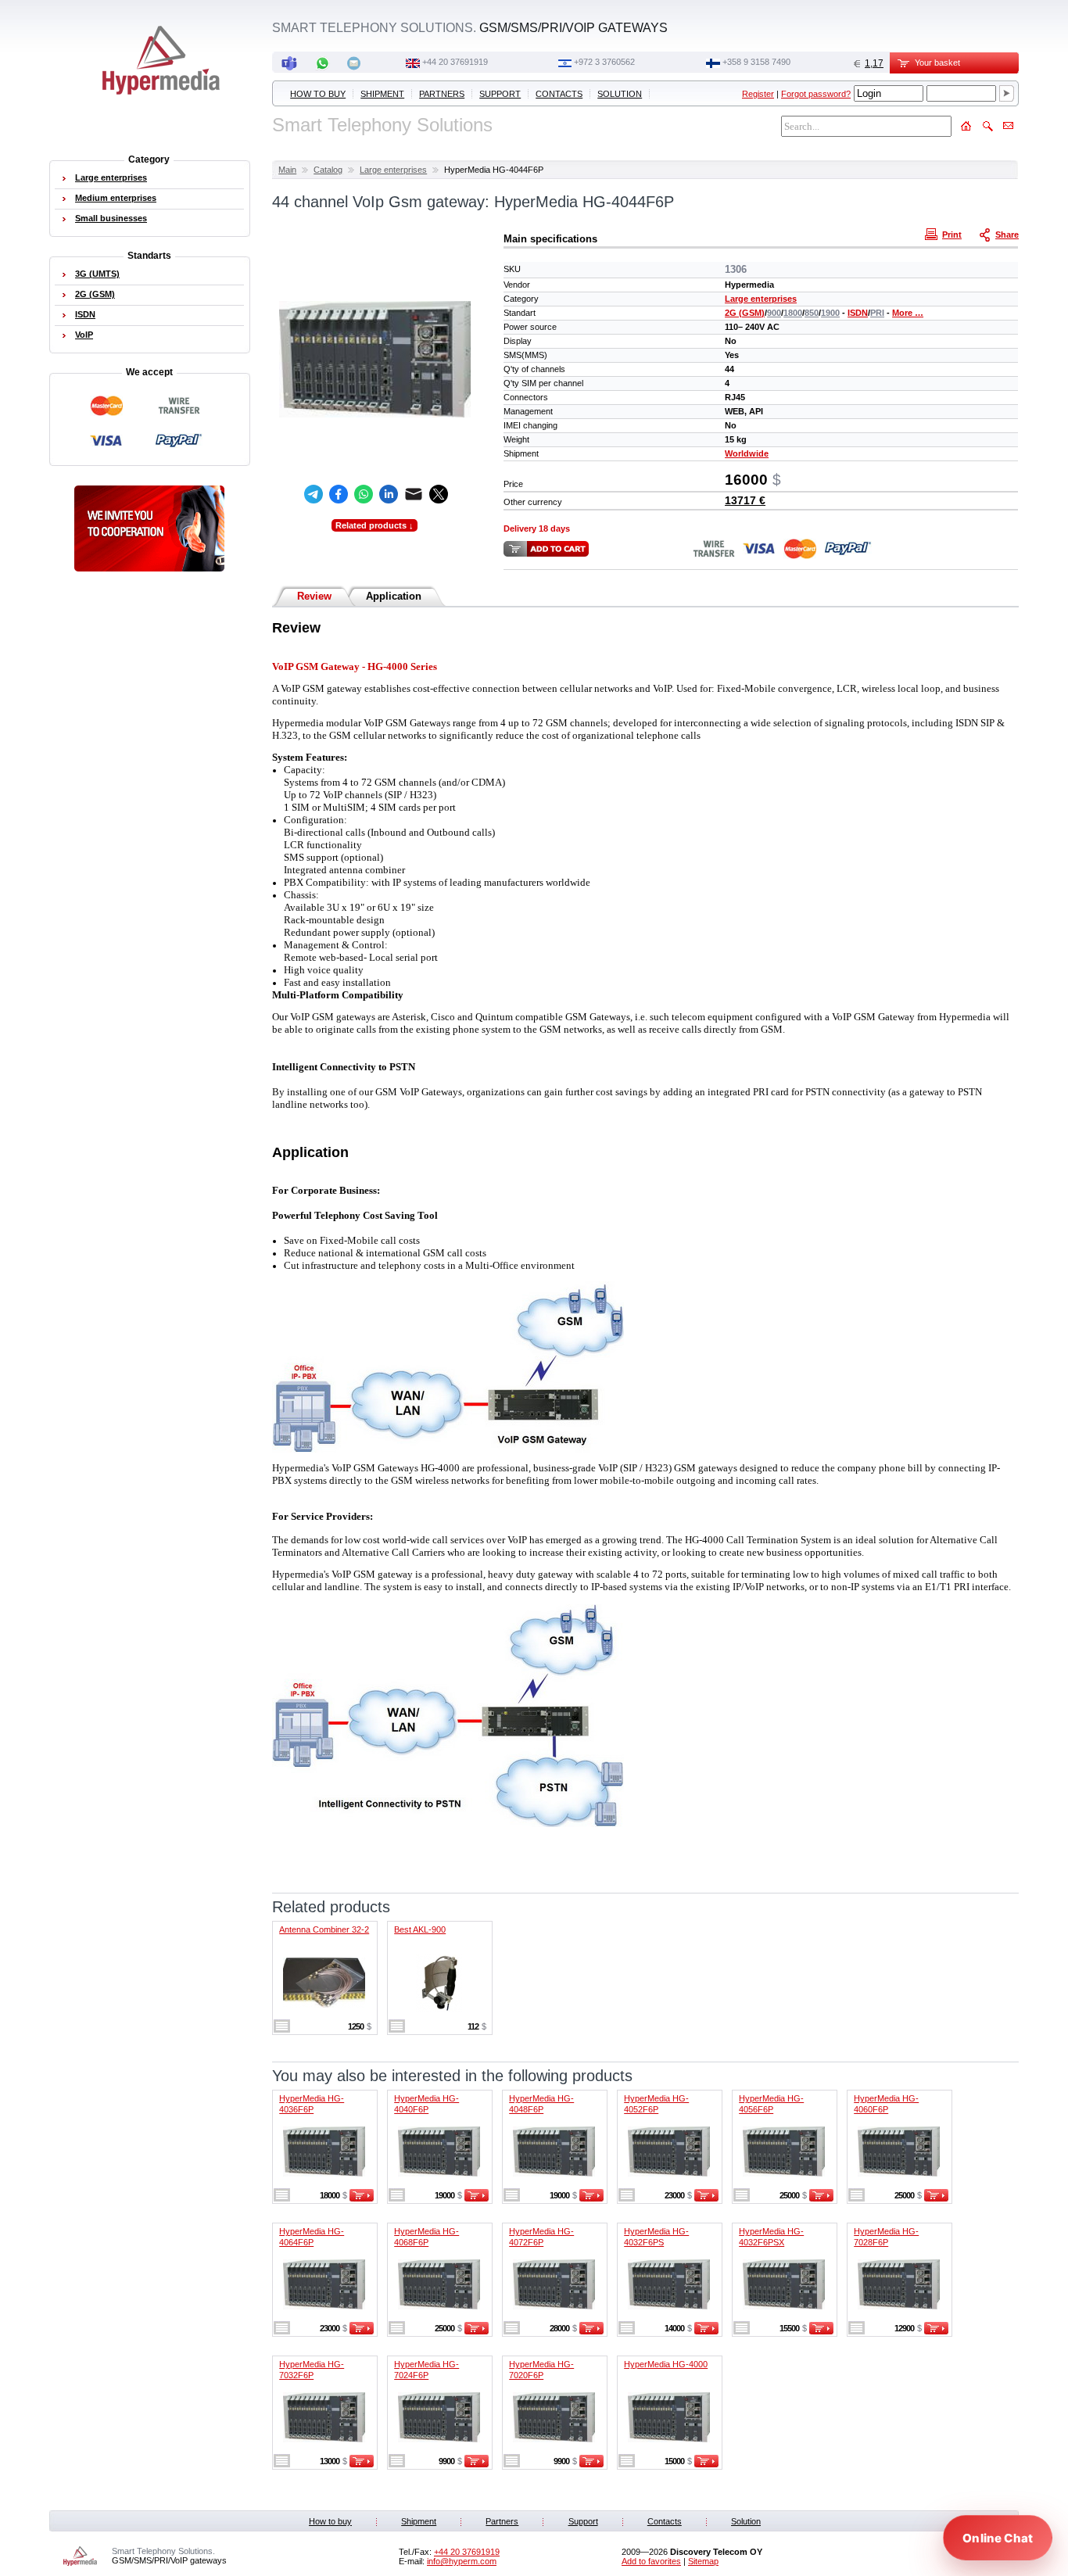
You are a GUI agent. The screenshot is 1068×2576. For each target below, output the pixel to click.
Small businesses (111, 218)
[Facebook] (339, 494)
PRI (877, 313)
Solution (620, 94)
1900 (830, 313)
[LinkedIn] (389, 494)
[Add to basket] (362, 2198)
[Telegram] (314, 494)
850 (812, 313)
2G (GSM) (745, 313)
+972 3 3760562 (604, 62)
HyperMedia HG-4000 (666, 2364)
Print (952, 235)
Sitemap (703, 2561)
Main (287, 170)
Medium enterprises (116, 198)
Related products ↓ (375, 525)
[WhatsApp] (364, 494)
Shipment (382, 94)
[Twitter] (439, 494)
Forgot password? (816, 94)
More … (908, 313)
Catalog (328, 170)
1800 (793, 313)
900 (774, 313)
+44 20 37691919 (455, 62)
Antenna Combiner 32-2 (324, 1929)
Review (314, 596)
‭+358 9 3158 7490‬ (756, 62)
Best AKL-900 (420, 1929)
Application (394, 596)
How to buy (318, 94)
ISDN (858, 313)
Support (500, 94)
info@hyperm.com (462, 2561)
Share (1007, 235)
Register (758, 94)
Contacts (559, 94)
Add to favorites (651, 2561)
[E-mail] (414, 494)
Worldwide (747, 453)
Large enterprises (393, 170)
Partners (442, 94)
